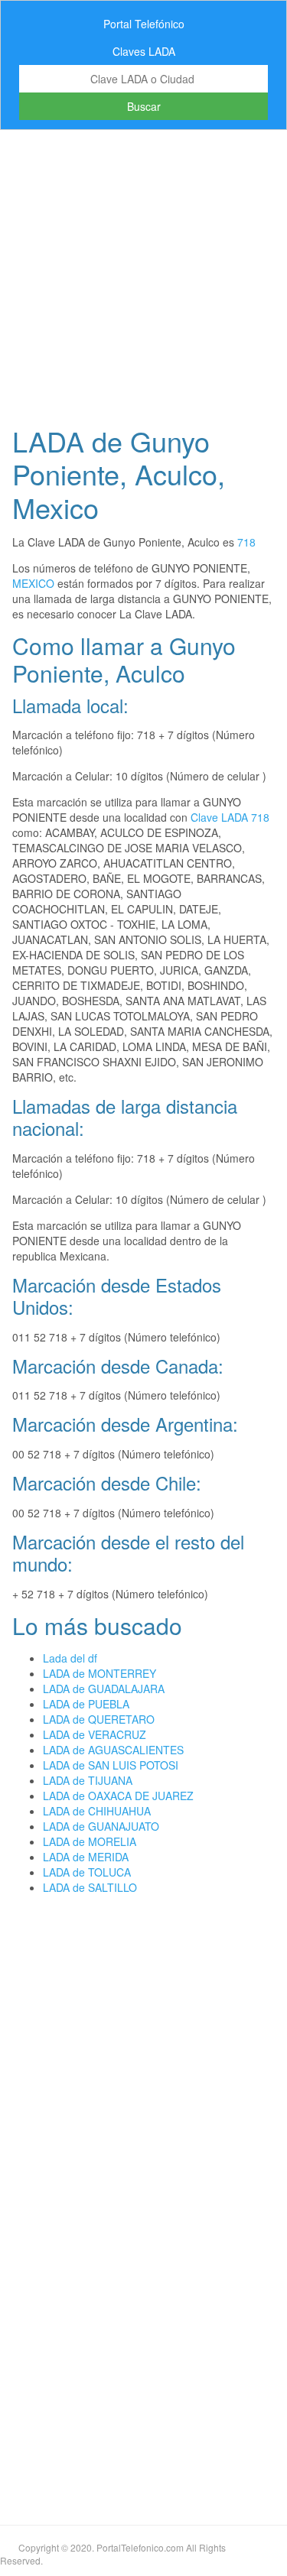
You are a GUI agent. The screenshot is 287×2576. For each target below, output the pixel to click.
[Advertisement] (143, 273)
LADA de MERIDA (86, 1857)
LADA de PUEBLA (86, 1704)
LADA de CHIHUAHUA (97, 1811)
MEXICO (33, 583)
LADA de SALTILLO (90, 1887)
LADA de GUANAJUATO (101, 1826)
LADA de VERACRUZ (95, 1734)
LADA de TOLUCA (87, 1872)
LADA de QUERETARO (99, 1719)
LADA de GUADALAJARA (104, 1689)
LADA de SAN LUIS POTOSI (111, 1765)
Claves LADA (144, 51)
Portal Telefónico (144, 24)
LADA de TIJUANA (88, 1780)
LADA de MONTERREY (99, 1673)
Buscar (144, 106)
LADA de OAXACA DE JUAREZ (118, 1796)
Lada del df (70, 1658)
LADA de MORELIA (90, 1841)
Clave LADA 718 (230, 817)
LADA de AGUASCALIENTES (113, 1750)
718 (246, 542)
